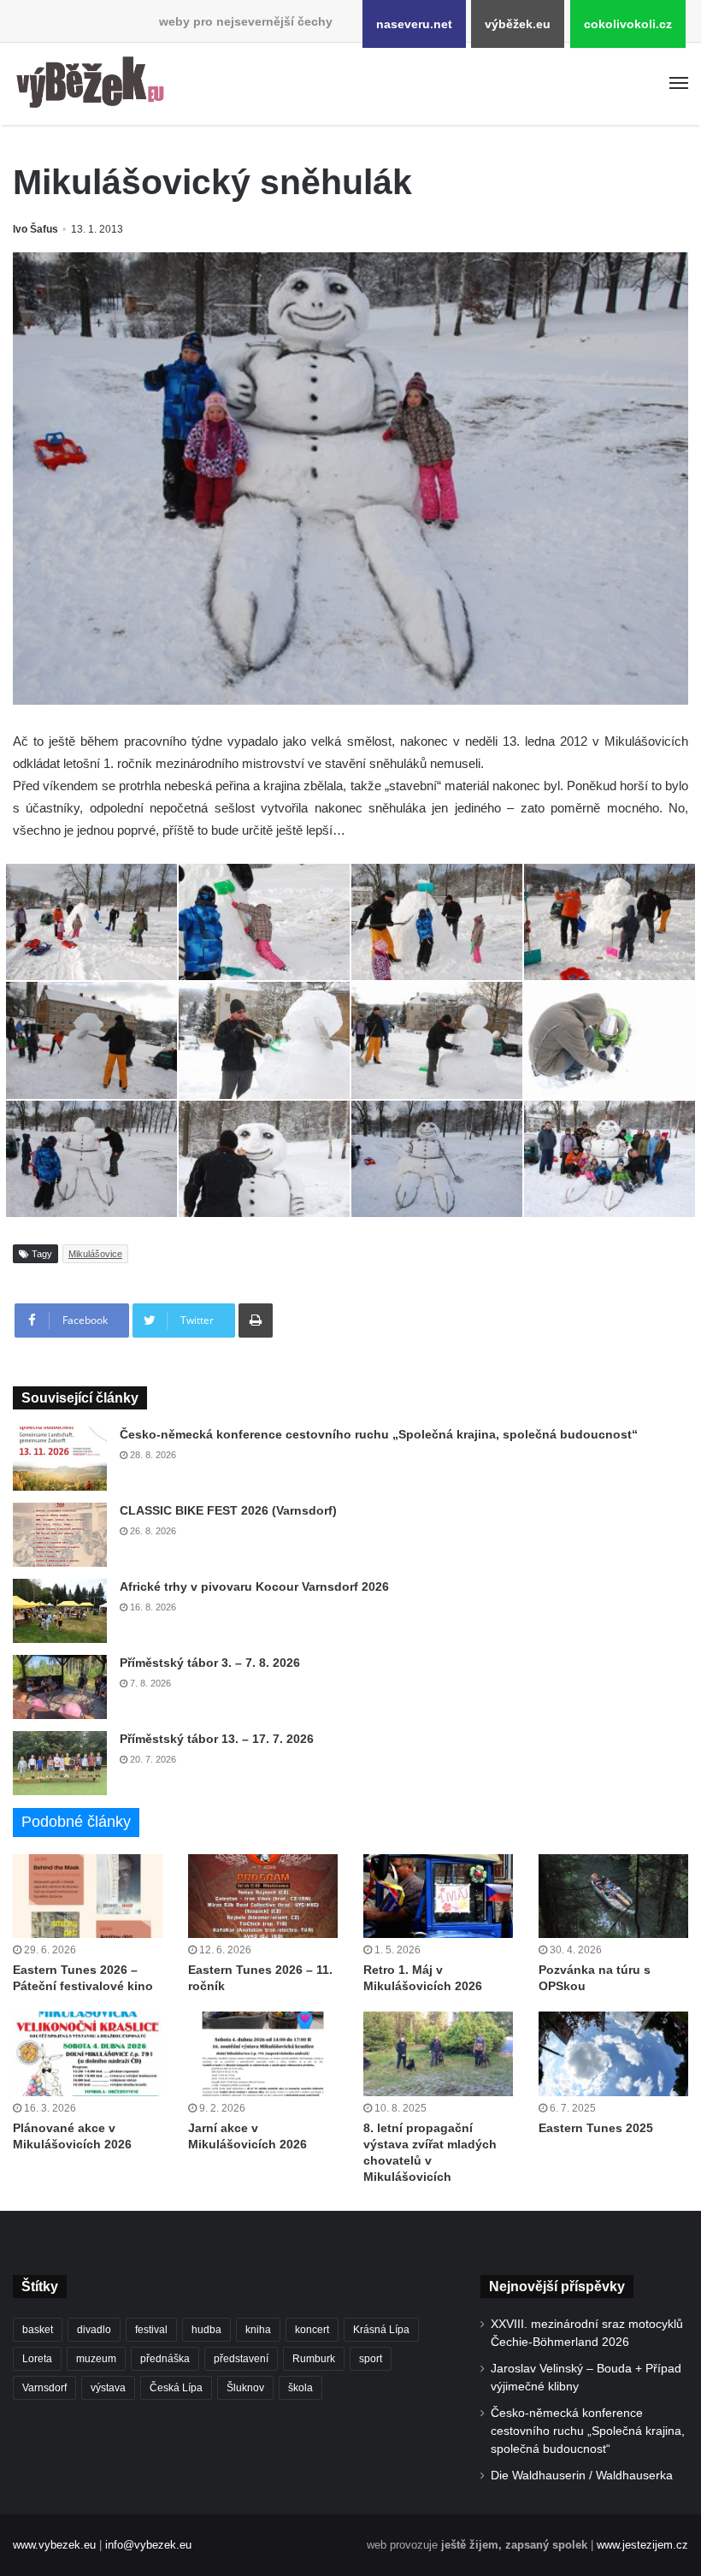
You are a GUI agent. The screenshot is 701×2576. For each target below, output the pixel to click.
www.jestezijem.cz (642, 2545)
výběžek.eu (518, 24)
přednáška (165, 2359)
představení (241, 2359)
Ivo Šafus (35, 229)
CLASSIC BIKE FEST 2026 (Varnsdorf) (228, 1510)
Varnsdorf (44, 2388)
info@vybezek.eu (148, 2545)
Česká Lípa (176, 2388)
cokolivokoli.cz (628, 24)
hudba (206, 2330)
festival (151, 2330)
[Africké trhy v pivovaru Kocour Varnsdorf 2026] (60, 1611)
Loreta (37, 2359)
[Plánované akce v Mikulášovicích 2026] (88, 2054)
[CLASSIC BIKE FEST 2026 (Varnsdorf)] (60, 1535)
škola (300, 2388)
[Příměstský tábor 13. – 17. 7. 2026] (60, 1763)
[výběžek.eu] (94, 84)
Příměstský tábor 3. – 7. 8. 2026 (210, 1663)
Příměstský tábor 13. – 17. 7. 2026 (217, 1739)
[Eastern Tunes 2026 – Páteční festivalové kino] (88, 1897)
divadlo (94, 2330)
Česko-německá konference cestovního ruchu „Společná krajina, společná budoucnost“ (379, 1434)
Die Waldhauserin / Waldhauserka (582, 2476)
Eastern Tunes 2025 (596, 2128)
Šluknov (245, 2388)
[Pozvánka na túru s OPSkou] (613, 1897)
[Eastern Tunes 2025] (613, 2054)
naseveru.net (414, 24)
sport (371, 2359)
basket (38, 2330)
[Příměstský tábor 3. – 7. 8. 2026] (60, 1687)
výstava (108, 2388)
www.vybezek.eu (54, 2545)
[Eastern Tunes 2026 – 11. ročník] (263, 1897)
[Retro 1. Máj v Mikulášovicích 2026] (438, 1897)
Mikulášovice (95, 1254)
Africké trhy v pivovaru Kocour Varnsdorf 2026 (254, 1586)
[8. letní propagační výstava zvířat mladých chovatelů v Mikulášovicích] (438, 2054)
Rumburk (314, 2359)
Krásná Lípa (381, 2330)
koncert (312, 2330)
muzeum (96, 2359)
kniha (258, 2330)
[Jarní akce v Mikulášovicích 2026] (263, 2054)
